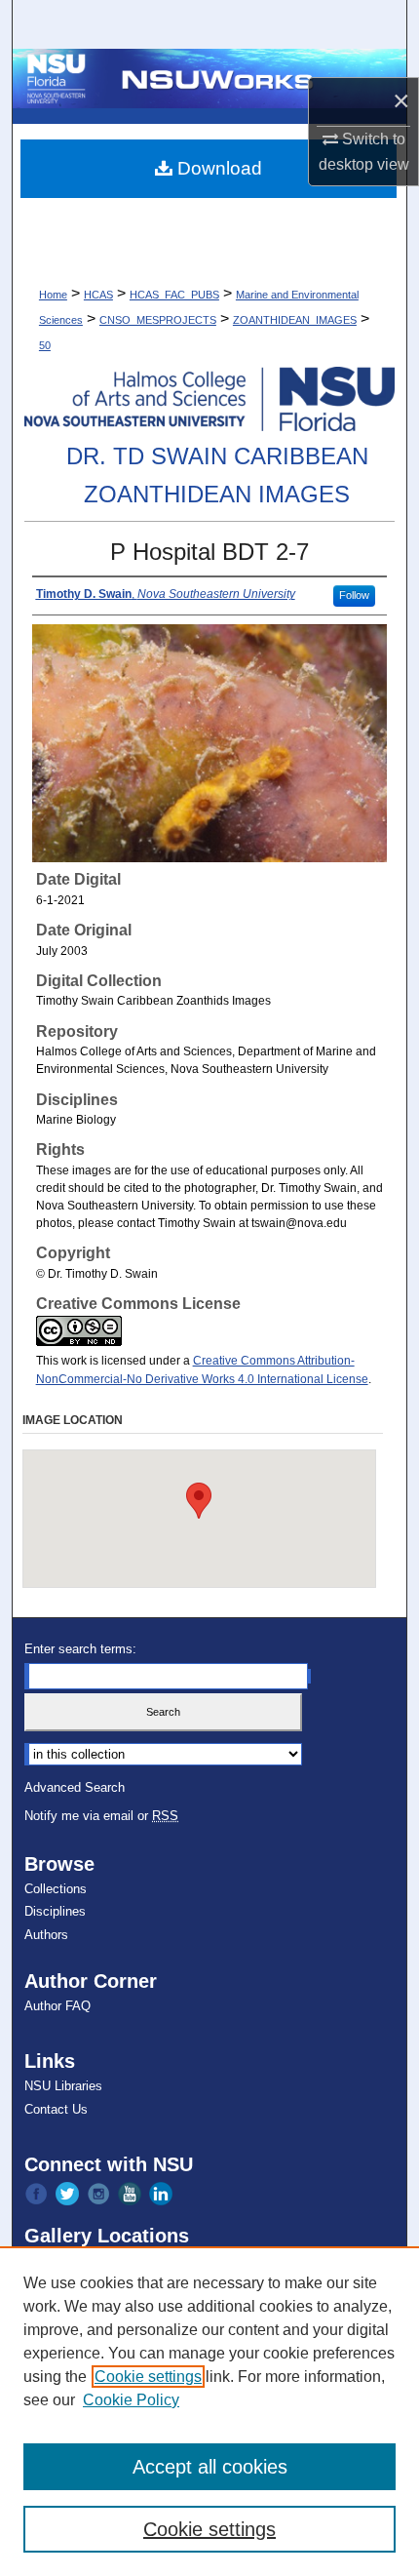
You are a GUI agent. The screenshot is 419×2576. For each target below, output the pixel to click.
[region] (209, 2411)
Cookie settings (148, 2377)
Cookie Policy (131, 2400)
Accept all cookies (210, 2467)
